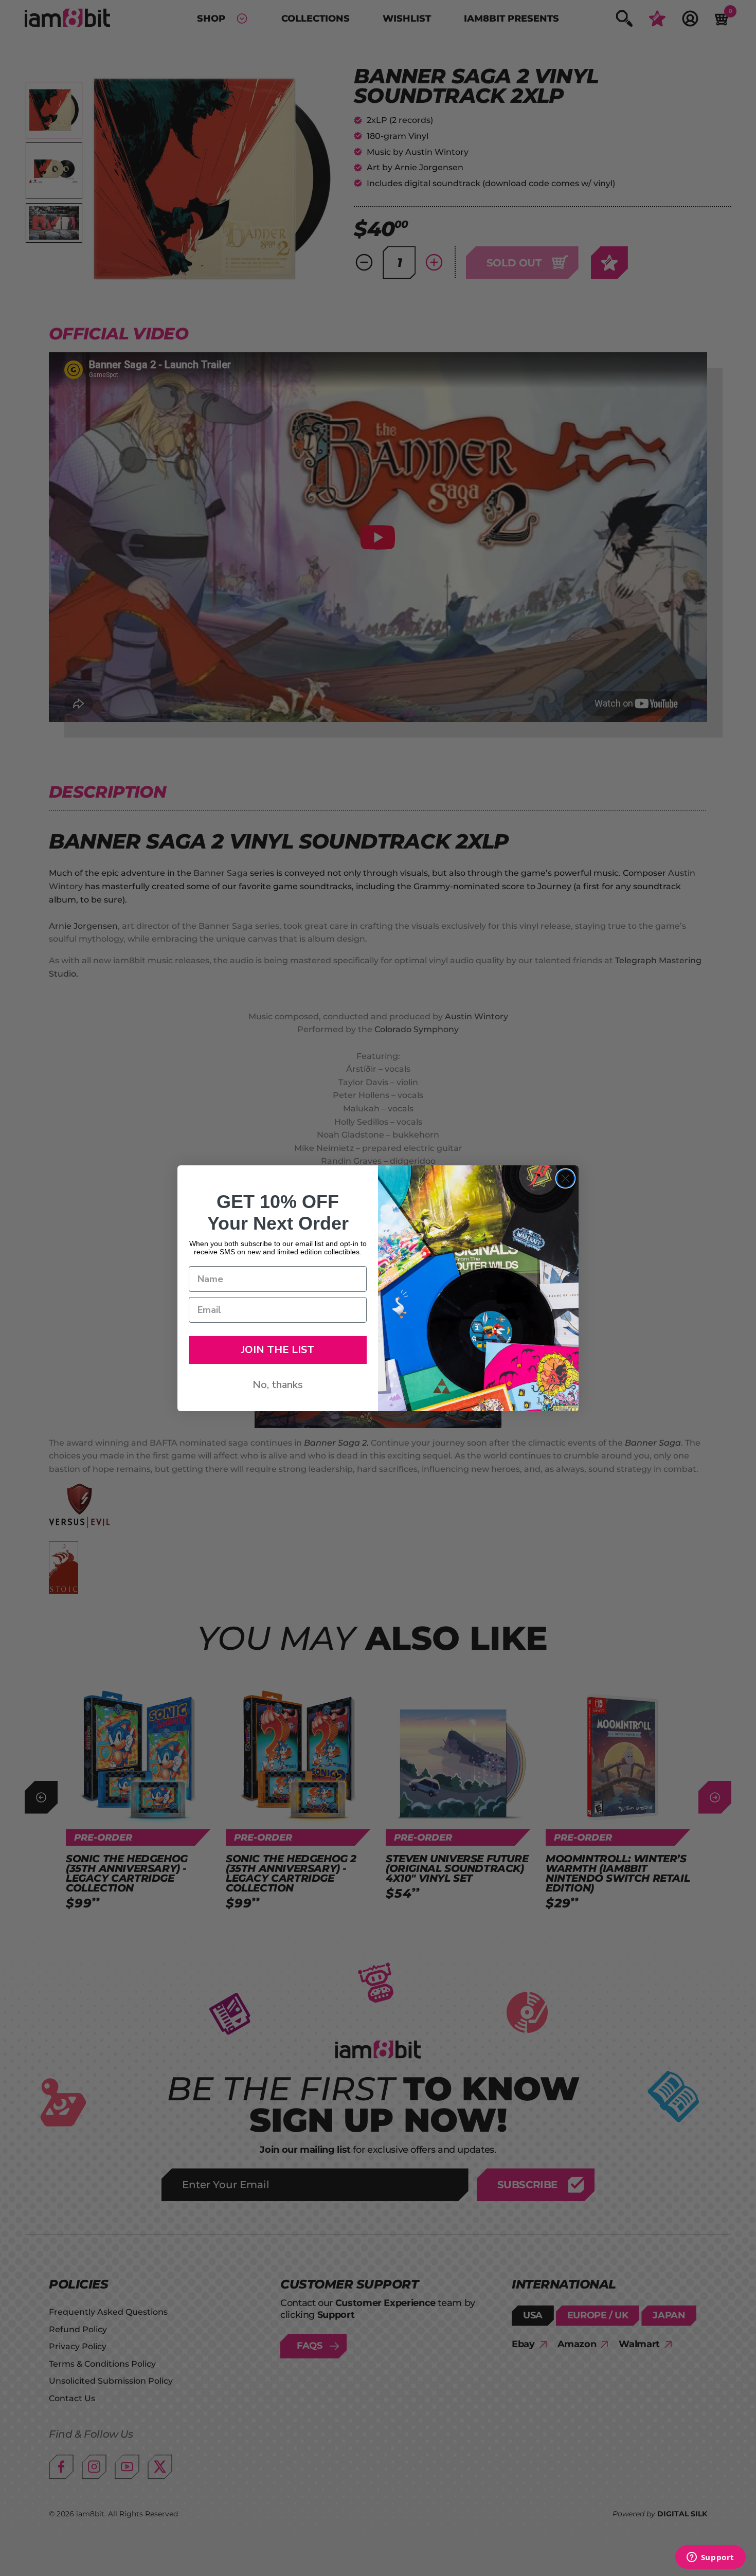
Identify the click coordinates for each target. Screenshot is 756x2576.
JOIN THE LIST (278, 1350)
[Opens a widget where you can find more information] (710, 2558)
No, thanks (278, 1385)
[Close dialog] (565, 1178)
